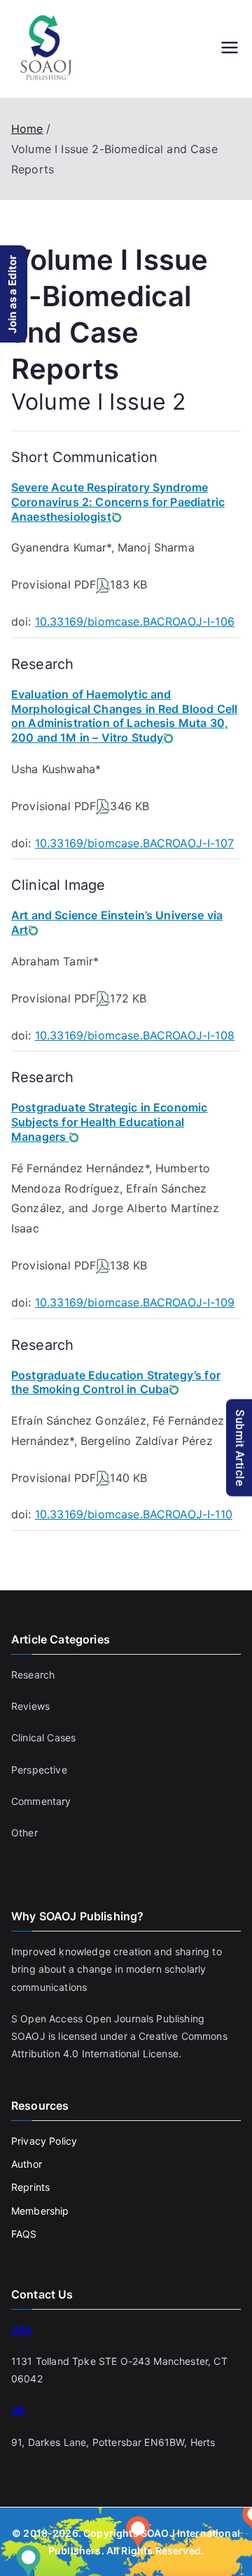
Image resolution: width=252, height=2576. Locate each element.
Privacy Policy (44, 2141)
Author (27, 2164)
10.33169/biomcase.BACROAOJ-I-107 (134, 843)
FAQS (24, 2234)
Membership (40, 2211)
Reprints (30, 2187)
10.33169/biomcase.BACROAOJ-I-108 (135, 1035)
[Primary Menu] (230, 49)
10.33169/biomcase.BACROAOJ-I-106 (135, 621)
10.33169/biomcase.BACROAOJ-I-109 (135, 1302)
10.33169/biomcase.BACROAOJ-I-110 (134, 1514)
